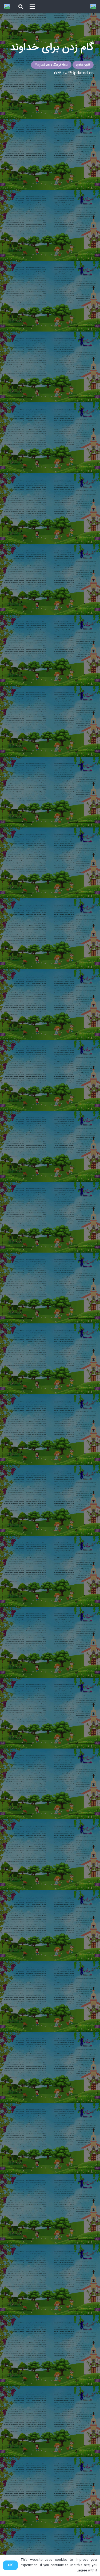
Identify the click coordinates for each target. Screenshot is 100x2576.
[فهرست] (32, 7)
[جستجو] (21, 7)
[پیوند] (93, 7)
